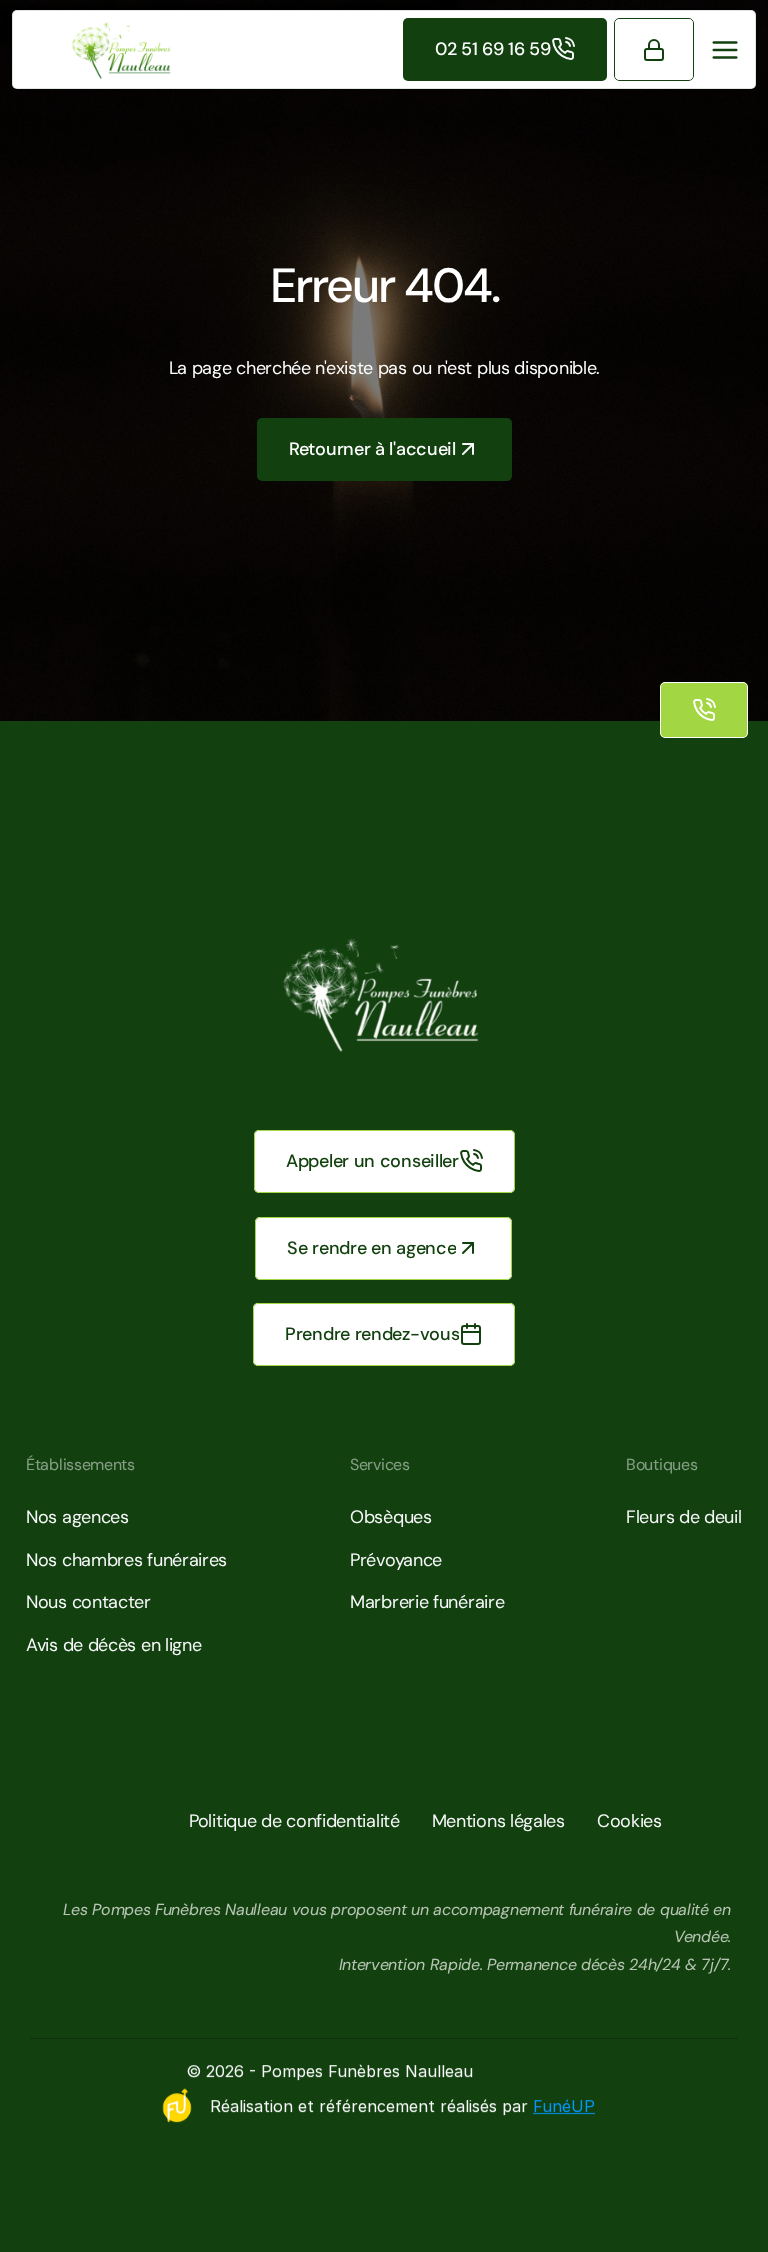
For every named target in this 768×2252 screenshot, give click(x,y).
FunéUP (564, 2106)
